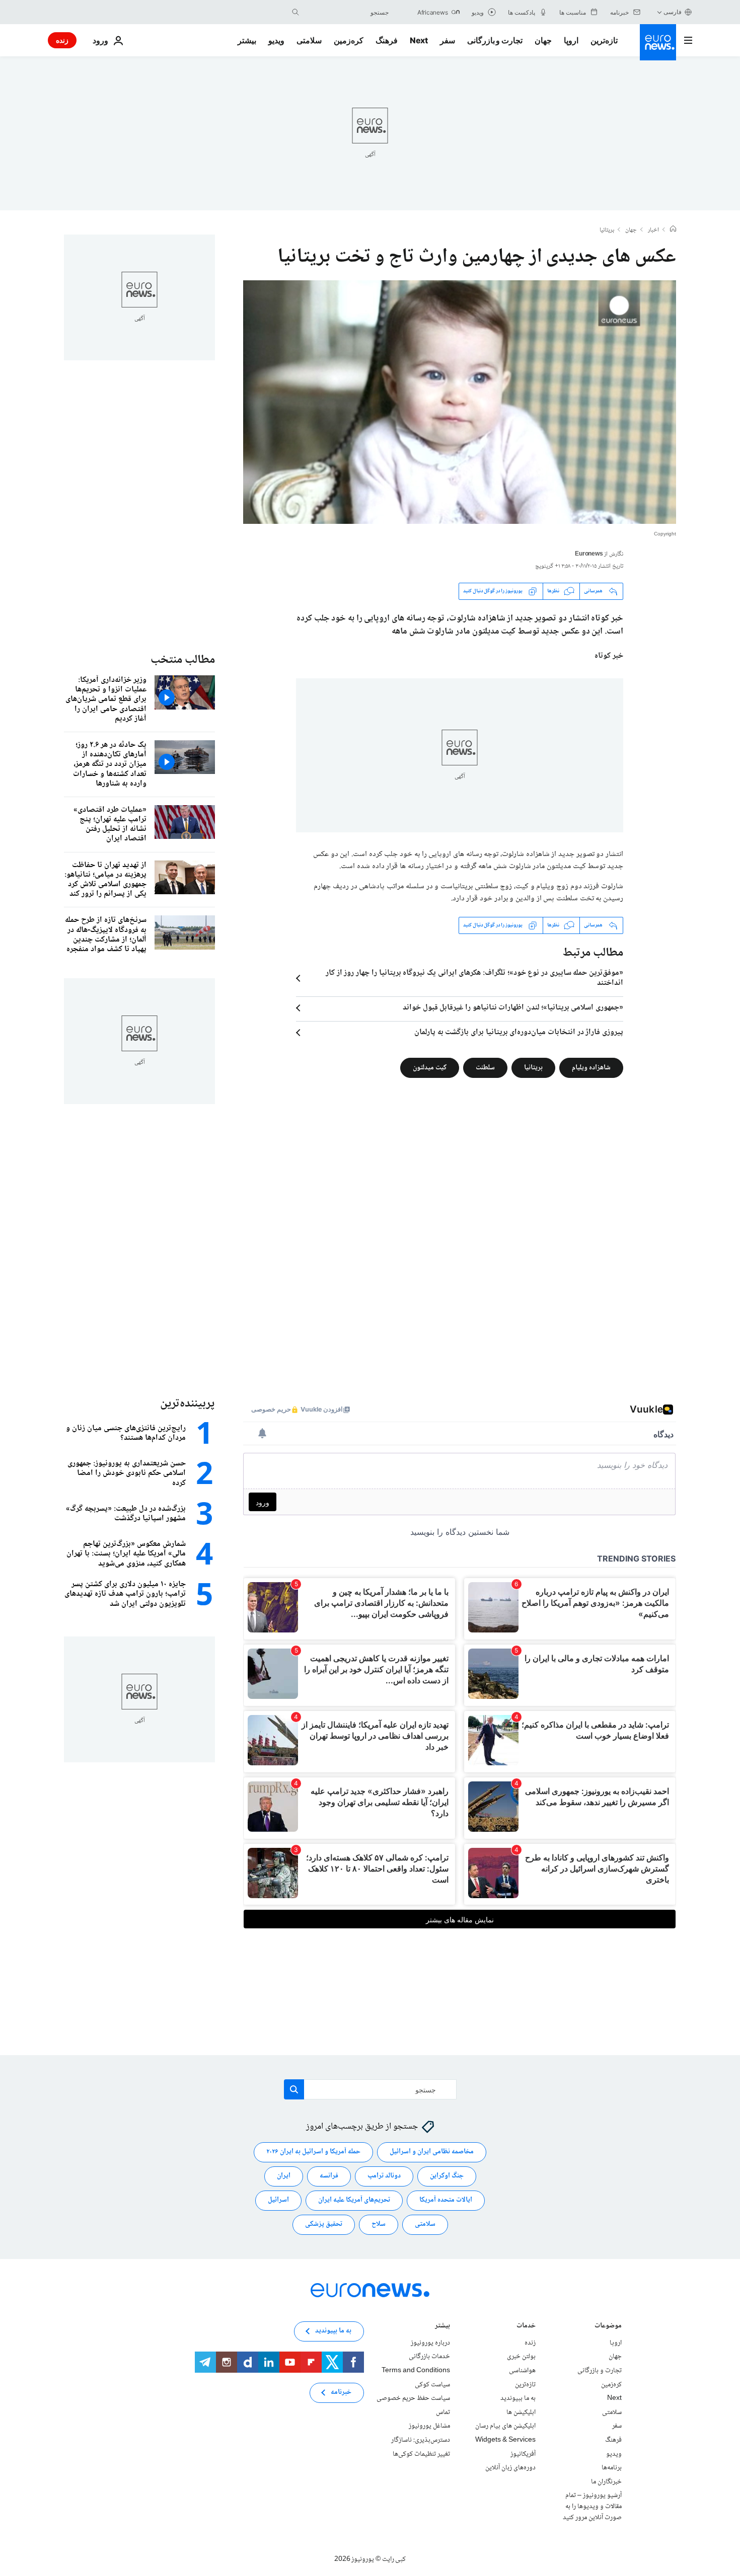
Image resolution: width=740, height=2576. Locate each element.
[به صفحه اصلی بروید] (658, 42)
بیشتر (442, 2327)
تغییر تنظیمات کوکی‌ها (421, 2454)
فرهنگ (387, 40)
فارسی (673, 12)
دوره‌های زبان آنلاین (510, 2468)
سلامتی (309, 40)
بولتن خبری (521, 2357)
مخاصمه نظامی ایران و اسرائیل (432, 2152)
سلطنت (485, 1067)
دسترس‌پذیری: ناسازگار (421, 2440)
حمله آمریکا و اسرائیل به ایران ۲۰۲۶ (313, 2152)
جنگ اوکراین (447, 2176)
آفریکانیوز (523, 2454)
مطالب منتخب (183, 660)
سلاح (379, 2225)
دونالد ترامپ (384, 2176)
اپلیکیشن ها (521, 2412)
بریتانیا (607, 230)
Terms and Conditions (416, 2371)
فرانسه (329, 2176)
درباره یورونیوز (430, 2343)
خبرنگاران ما (606, 2482)
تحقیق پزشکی (324, 2225)
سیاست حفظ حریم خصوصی (413, 2398)
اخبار (653, 230)
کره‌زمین (349, 40)
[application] (460, 402)
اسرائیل (278, 2201)
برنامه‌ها (612, 2468)
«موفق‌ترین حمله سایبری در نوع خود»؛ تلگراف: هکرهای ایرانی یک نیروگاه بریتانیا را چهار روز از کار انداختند (474, 978)
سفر (448, 40)
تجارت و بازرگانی (495, 40)
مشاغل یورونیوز (429, 2426)
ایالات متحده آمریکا (446, 2201)
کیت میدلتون (430, 1067)
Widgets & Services (505, 2440)
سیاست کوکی (432, 2385)
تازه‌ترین (604, 40)
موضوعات (608, 2327)
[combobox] (346, 12)
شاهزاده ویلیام (591, 1067)
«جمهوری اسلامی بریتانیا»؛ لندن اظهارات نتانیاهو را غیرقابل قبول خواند (513, 1008)
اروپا (571, 40)
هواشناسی (522, 2371)
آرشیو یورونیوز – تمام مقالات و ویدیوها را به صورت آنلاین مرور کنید (592, 2506)
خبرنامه (341, 2393)
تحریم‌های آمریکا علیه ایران (354, 2201)
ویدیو (276, 40)
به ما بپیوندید (518, 2398)
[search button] (295, 12)
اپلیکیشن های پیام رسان (505, 2426)
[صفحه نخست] (673, 230)
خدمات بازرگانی (429, 2357)
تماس (443, 2412)
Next (419, 40)
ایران (284, 2176)
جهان (543, 40)
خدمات (526, 2327)
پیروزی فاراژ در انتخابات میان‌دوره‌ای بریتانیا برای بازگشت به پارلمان (519, 1033)
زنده (62, 40)
